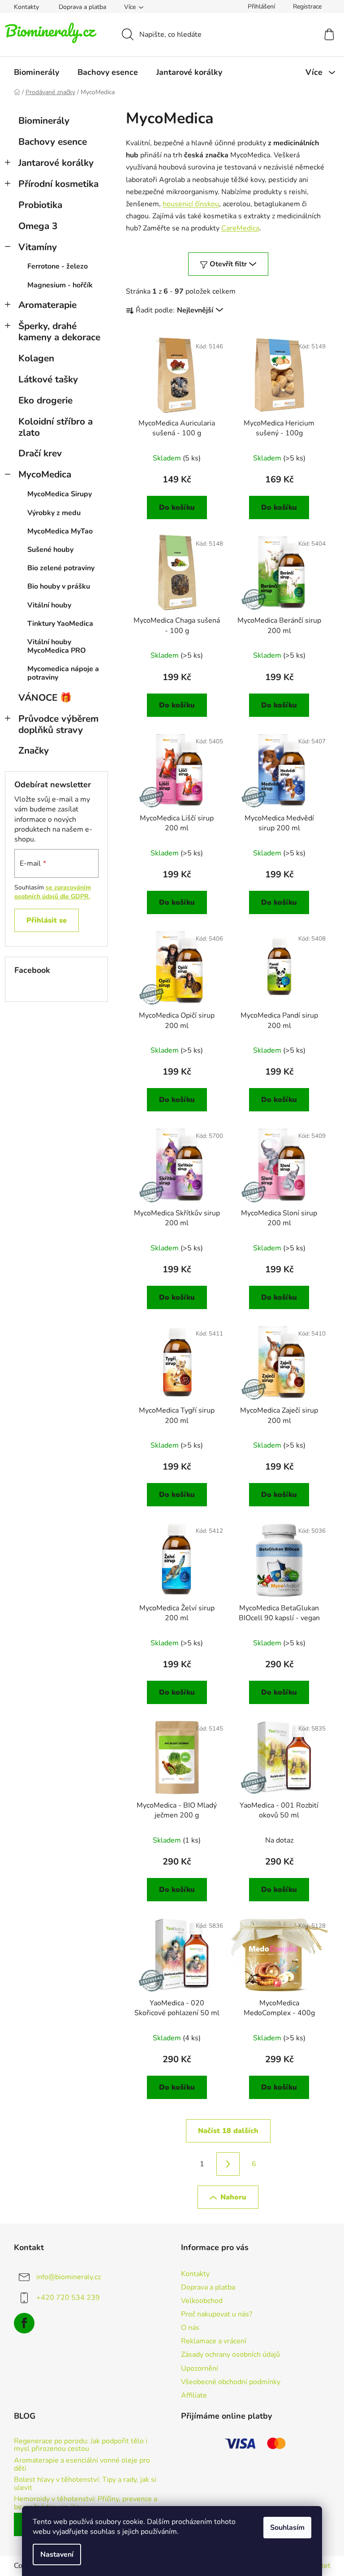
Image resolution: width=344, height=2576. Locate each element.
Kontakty (26, 7)
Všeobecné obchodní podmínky (231, 2382)
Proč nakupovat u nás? (217, 2314)
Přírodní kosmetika (58, 184)
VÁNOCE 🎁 (45, 698)
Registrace (307, 7)
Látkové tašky (48, 379)
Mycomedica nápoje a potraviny (63, 673)
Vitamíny (38, 247)
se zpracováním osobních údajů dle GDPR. (53, 892)
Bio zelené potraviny (61, 568)
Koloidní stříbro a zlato (56, 427)
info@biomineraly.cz (69, 2277)
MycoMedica (45, 474)
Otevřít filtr (228, 264)
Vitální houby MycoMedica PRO (57, 646)
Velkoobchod (202, 2301)
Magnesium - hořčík (60, 285)
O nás (190, 2328)
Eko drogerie (45, 400)
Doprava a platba (82, 7)
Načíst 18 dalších (228, 2131)
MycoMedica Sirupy (60, 494)
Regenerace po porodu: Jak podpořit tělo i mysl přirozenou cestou (81, 2445)
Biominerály (44, 121)
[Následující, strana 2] (228, 2164)
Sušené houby (50, 550)
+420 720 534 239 (68, 2297)
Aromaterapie (47, 305)
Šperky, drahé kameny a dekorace (59, 332)
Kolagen (36, 358)
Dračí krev (40, 453)
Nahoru (233, 2197)
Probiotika (40, 205)
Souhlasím (287, 2528)
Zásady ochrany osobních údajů (230, 2355)
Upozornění (200, 2368)
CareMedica (240, 228)
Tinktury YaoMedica (60, 624)
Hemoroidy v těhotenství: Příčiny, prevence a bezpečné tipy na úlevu (86, 2503)
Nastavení (57, 2554)
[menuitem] (37, 72)
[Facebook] (24, 2323)
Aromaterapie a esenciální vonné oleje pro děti (82, 2465)
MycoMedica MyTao (60, 531)
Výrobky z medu (54, 513)
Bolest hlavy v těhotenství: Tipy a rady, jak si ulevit (85, 2484)
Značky (34, 750)
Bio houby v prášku (59, 586)
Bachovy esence (53, 142)
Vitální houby (49, 605)
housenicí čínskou (191, 204)
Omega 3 (38, 226)
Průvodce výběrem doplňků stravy (58, 724)
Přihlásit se (47, 920)
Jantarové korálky (56, 163)
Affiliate (194, 2395)
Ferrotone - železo (58, 266)
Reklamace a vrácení (214, 2341)
